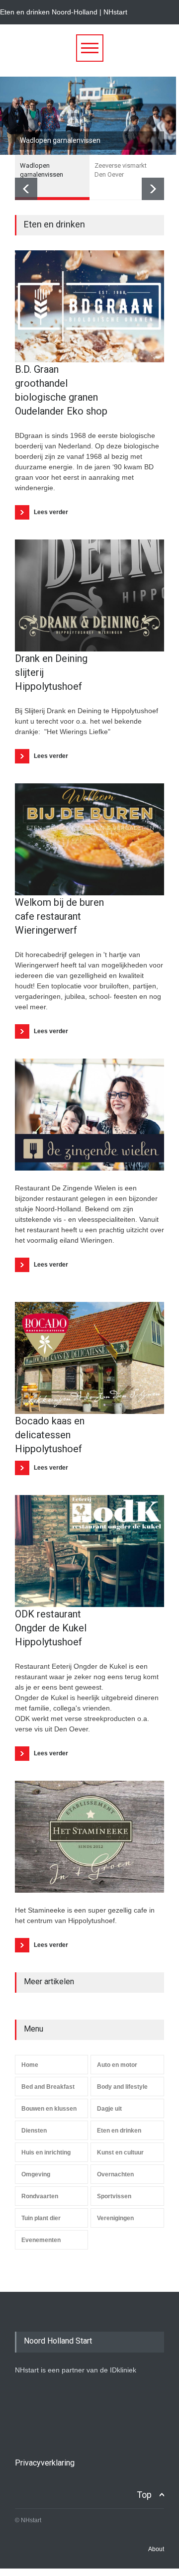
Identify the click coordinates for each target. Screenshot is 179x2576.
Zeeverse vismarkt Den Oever (66, 140)
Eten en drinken (119, 2131)
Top (144, 2495)
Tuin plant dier (41, 2218)
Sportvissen (114, 2196)
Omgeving (36, 2174)
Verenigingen (115, 2218)
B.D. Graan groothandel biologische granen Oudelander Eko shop (61, 390)
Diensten (34, 2131)
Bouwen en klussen (49, 2109)
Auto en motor (117, 2065)
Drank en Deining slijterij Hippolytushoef (51, 672)
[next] (153, 189)
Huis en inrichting (46, 2152)
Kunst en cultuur (120, 2152)
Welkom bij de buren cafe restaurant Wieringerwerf (59, 916)
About (156, 2549)
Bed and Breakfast (48, 2087)
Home (30, 2065)
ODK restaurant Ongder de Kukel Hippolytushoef (51, 1628)
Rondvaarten (40, 2196)
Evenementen (41, 2240)
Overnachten (115, 2174)
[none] (89, 306)
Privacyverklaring (45, 2463)
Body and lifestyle (122, 2087)
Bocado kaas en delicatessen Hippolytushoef (50, 1435)
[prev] (26, 189)
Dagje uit (109, 2109)
